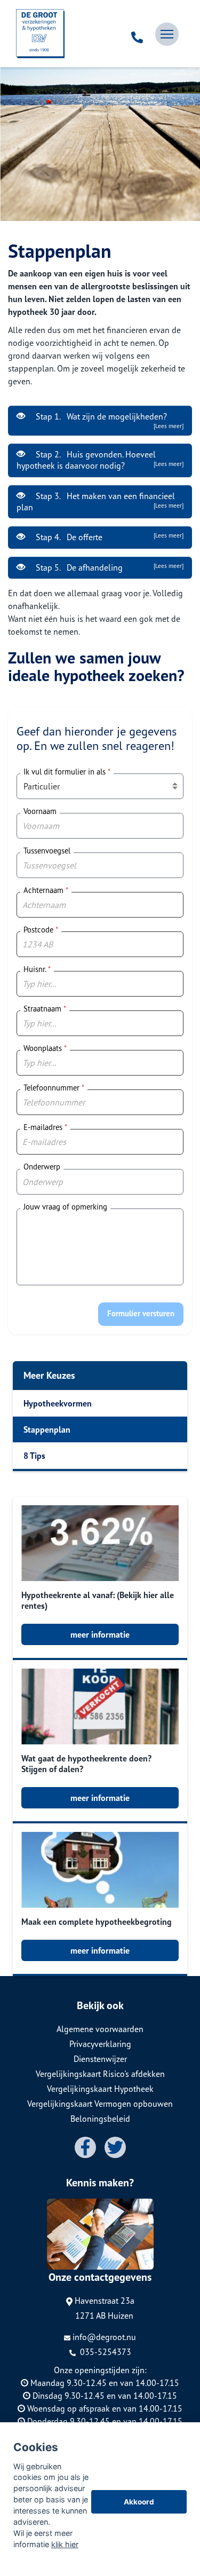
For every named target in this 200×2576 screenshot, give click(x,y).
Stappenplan (47, 1429)
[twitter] (115, 2147)
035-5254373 (105, 2352)
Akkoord (139, 2502)
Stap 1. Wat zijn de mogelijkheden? (109, 420)
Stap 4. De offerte (109, 537)
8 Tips (34, 1456)
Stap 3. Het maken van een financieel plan (100, 501)
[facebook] (85, 2147)
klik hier (65, 2544)
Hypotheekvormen (58, 1403)
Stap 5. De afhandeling (109, 567)
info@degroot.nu (104, 2337)
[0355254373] (137, 34)
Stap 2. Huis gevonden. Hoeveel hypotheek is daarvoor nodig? (100, 460)
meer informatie (100, 1634)
